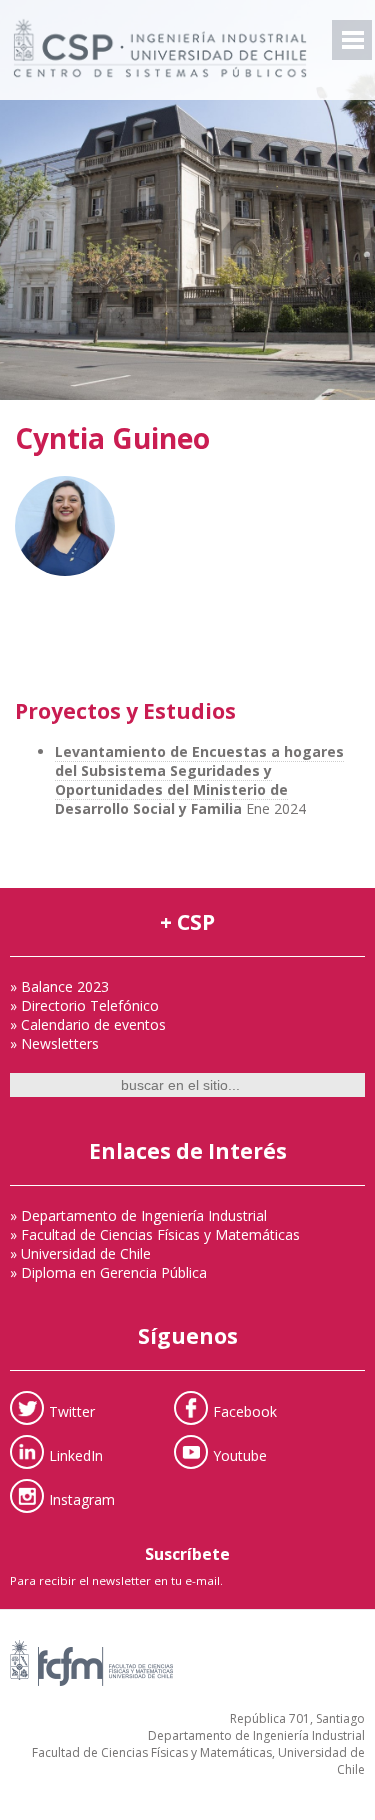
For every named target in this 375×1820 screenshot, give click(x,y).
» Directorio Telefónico (84, 1005)
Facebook (245, 1411)
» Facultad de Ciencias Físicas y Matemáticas (155, 1234)
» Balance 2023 (59, 986)
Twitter (72, 1411)
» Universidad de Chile (80, 1253)
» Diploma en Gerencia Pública (108, 1272)
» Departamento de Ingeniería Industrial (138, 1215)
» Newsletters (54, 1043)
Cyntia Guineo (112, 438)
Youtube (240, 1455)
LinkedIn (76, 1455)
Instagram (82, 1499)
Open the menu (352, 40)
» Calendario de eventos (88, 1024)
